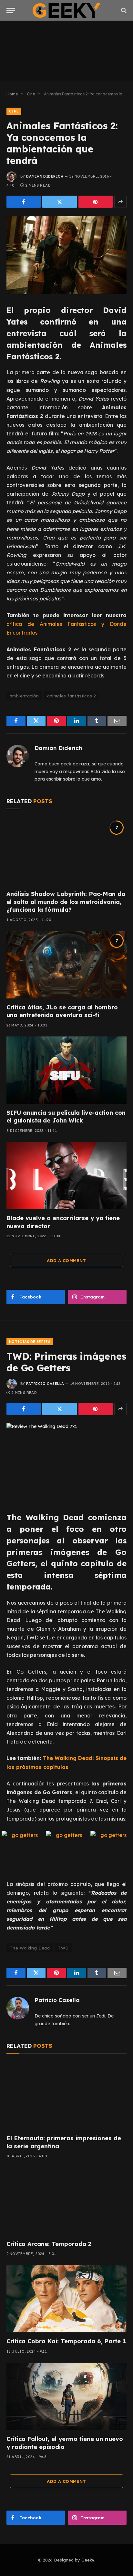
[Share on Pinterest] (96, 202)
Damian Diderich (45, 176)
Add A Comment (66, 1260)
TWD (63, 1948)
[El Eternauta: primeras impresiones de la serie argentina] (66, 2096)
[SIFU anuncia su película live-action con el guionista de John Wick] (66, 1070)
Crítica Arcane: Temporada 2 (49, 2244)
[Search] (123, 10)
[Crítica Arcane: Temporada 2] (66, 2201)
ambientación (24, 696)
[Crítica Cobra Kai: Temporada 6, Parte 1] (66, 2299)
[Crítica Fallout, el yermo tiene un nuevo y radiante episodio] (66, 2396)
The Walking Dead (30, 1948)
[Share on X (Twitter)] (59, 202)
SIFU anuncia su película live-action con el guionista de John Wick (66, 1117)
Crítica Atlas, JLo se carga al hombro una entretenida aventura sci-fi (62, 1011)
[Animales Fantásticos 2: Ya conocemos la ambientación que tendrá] (66, 255)
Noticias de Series (30, 1342)
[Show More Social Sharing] (120, 202)
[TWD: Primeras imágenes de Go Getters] (66, 1462)
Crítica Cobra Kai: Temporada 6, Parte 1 (66, 2341)
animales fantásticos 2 (72, 696)
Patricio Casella (45, 1384)
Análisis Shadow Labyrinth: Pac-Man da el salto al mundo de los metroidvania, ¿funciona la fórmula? (66, 902)
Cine (14, 111)
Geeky (88, 2560)
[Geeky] (66, 10)
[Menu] (11, 10)
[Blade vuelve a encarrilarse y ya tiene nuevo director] (66, 1176)
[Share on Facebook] (24, 202)
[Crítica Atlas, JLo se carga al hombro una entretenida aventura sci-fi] (66, 965)
